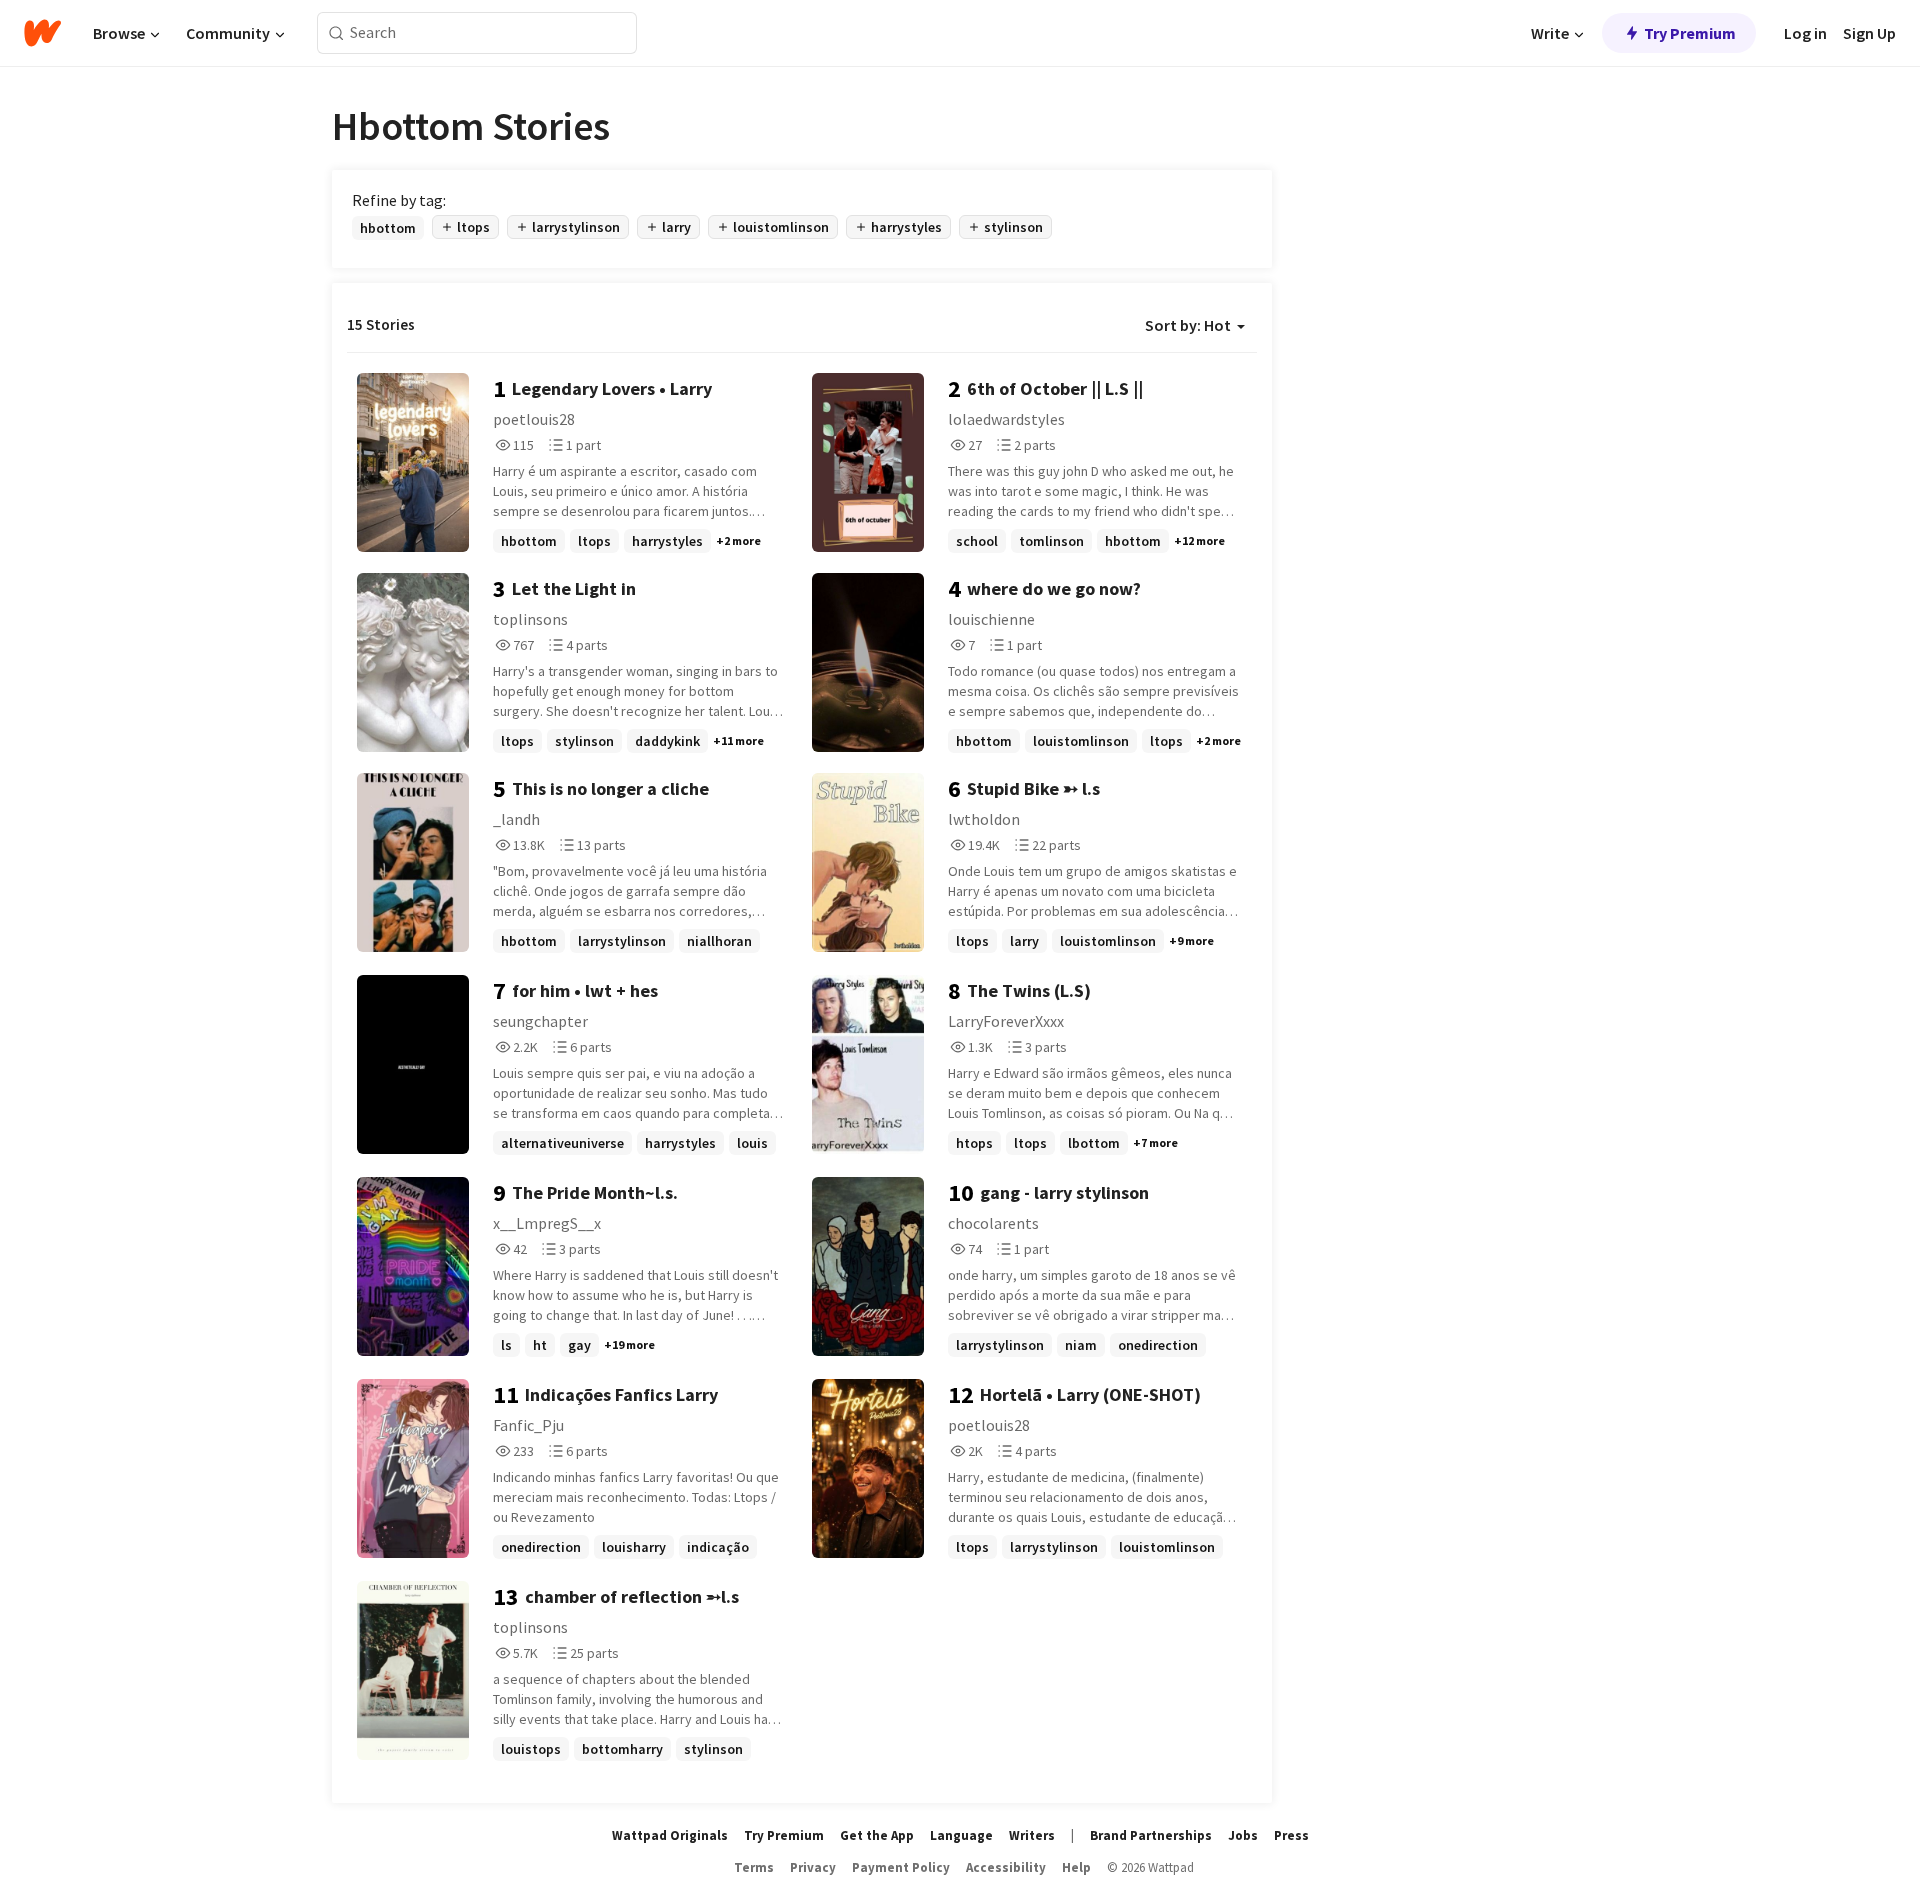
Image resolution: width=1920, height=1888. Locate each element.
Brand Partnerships (1151, 1835)
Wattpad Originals (670, 1835)
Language (961, 1835)
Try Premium (1690, 33)
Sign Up (1869, 33)
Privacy (813, 1867)
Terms (754, 1867)
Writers (1032, 1835)
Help (1076, 1867)
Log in (1805, 33)
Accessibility (1006, 1867)
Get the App (877, 1835)
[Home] (42, 33)
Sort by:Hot (1188, 325)
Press (1291, 1835)
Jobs (1243, 1835)
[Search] (336, 33)
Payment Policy (901, 1867)
